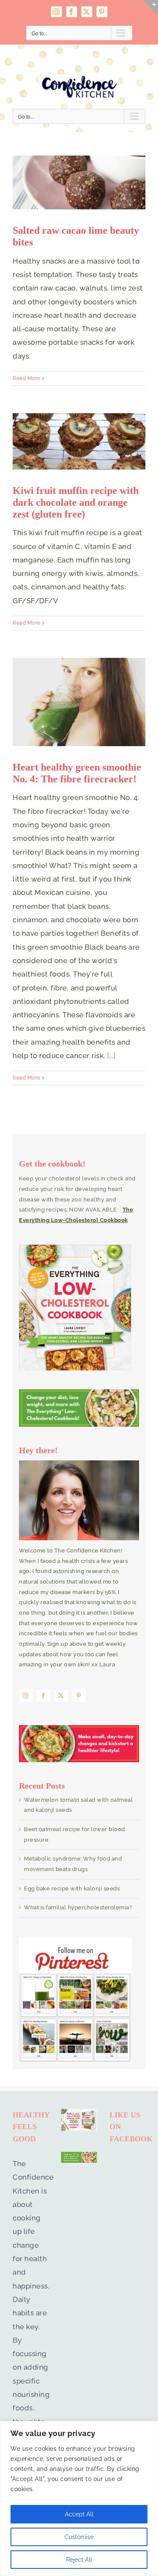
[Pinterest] (79, 1696)
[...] (111, 1056)
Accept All (79, 2514)
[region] (79, 2498)
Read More (27, 378)
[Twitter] (61, 1696)
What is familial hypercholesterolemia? (78, 1907)
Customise (79, 2537)
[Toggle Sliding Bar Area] (150, 8)
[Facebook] (43, 1696)
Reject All (79, 2560)
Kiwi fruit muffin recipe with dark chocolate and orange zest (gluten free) (76, 502)
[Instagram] (26, 1696)
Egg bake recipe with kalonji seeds (72, 1888)
